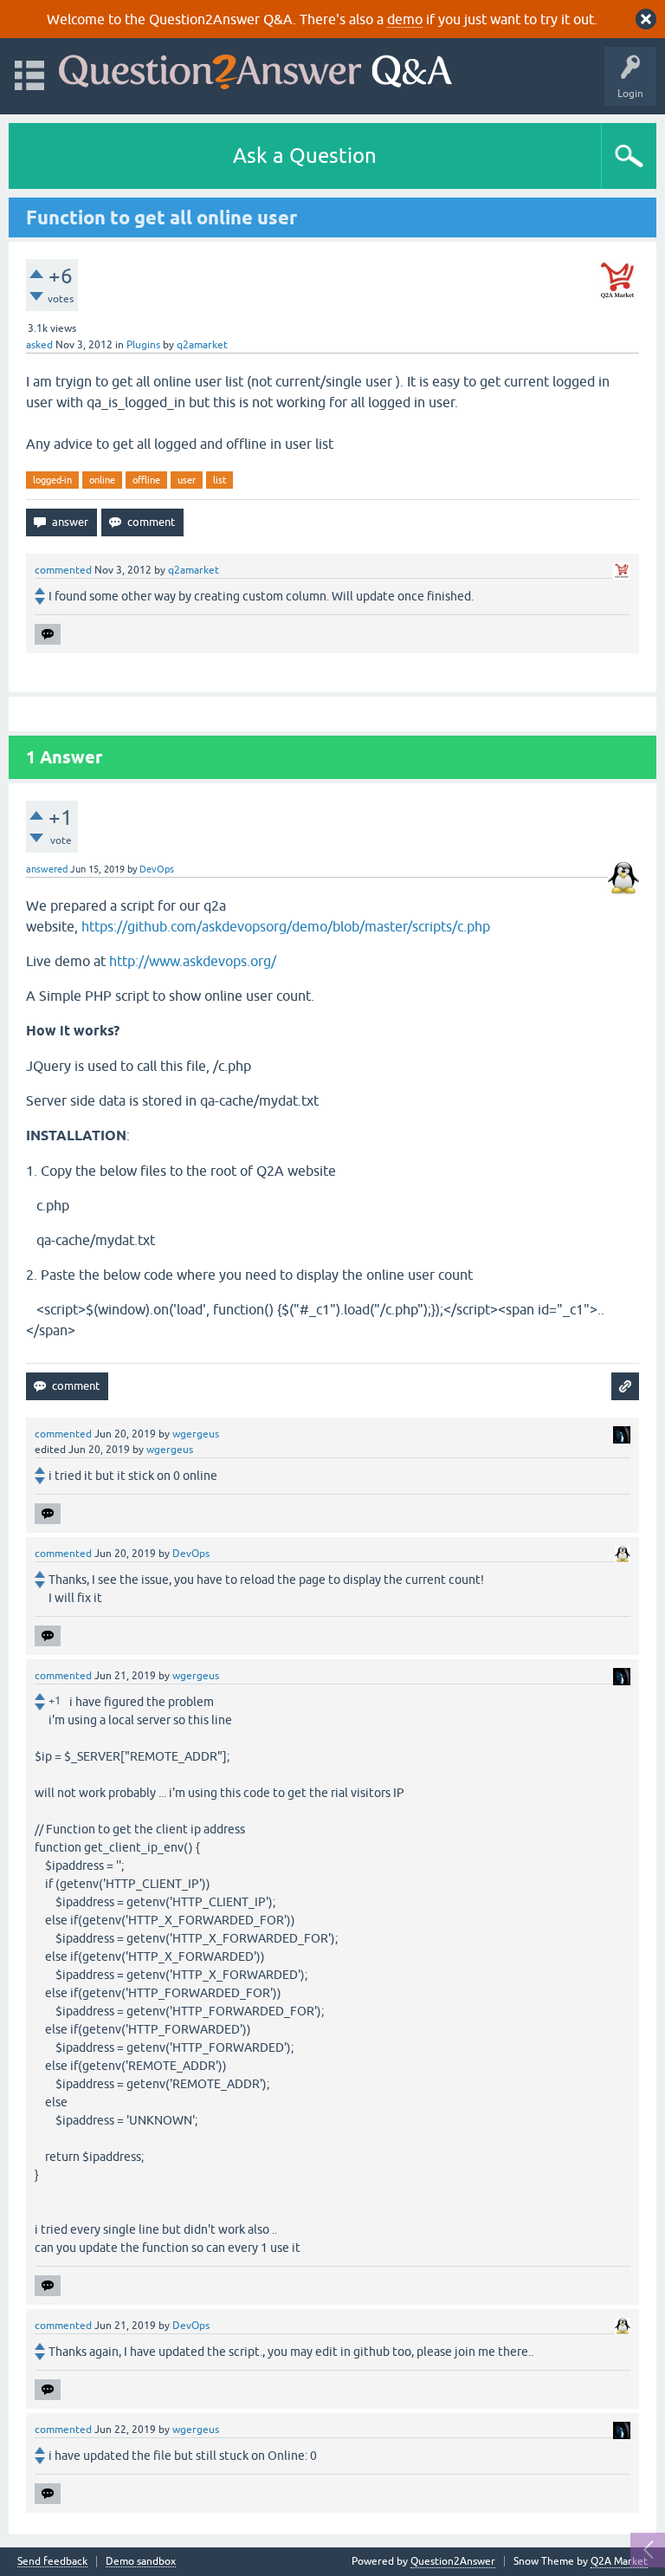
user (187, 480)
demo (405, 19)
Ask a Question (305, 156)
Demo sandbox (141, 2562)
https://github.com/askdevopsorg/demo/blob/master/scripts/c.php (286, 926)
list (220, 480)
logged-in (52, 480)
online (102, 480)
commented (63, 570)
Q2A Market (619, 2561)
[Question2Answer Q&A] (255, 68)
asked (39, 345)
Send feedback (52, 2562)
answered (47, 869)
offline (146, 480)
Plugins (143, 345)
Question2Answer (453, 2561)
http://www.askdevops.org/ (193, 961)
